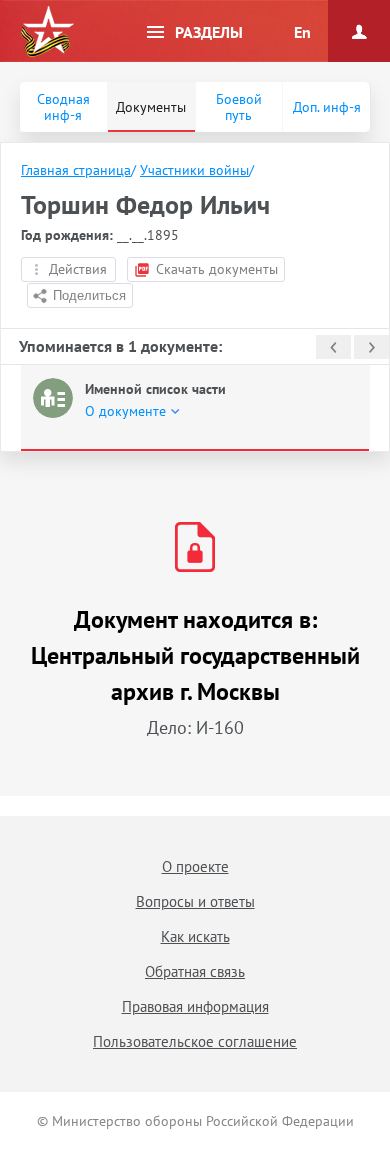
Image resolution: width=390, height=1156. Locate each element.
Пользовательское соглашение (195, 1041)
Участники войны (194, 170)
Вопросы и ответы (195, 901)
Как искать (195, 936)
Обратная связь (195, 971)
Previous (333, 347)
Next (371, 347)
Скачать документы (217, 269)
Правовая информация (195, 1006)
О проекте (195, 866)
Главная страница (76, 170)
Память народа (47, 32)
